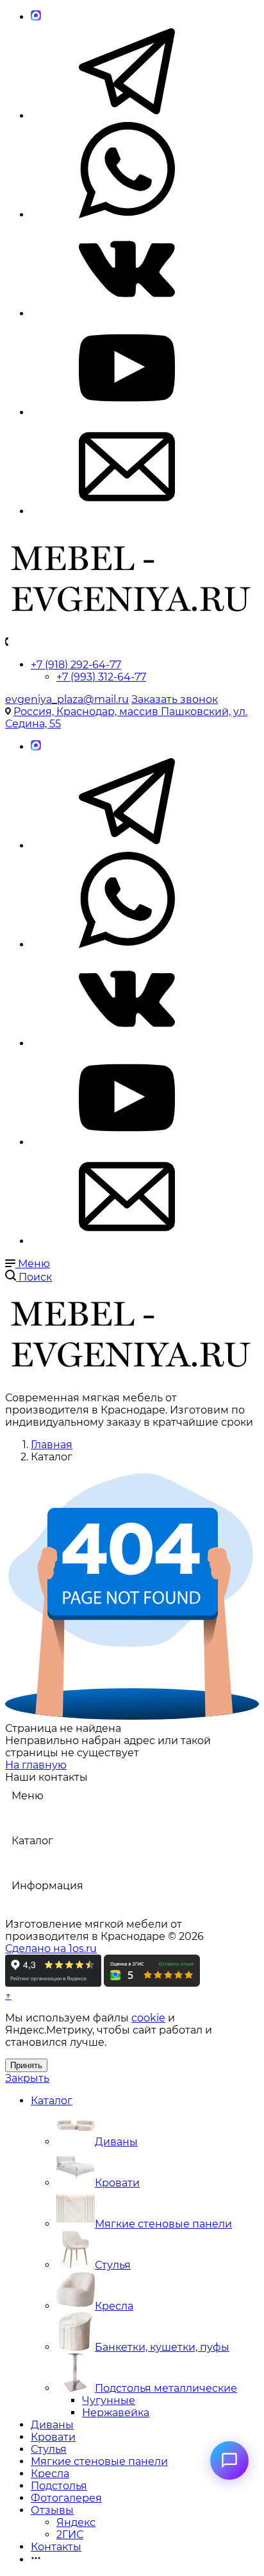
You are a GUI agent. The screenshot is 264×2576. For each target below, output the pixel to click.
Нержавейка (116, 2413)
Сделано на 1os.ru (51, 1949)
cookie (148, 2018)
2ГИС (70, 2535)
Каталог (52, 2101)
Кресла (114, 2306)
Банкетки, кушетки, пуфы (162, 2347)
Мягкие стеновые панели (163, 2224)
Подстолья (59, 2486)
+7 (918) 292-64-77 (76, 665)
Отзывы (52, 2510)
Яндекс (76, 2522)
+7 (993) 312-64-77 (101, 677)
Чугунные (109, 2400)
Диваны (116, 2142)
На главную (36, 1765)
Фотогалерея (66, 2498)
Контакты (56, 2547)
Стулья (113, 2265)
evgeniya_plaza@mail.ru (67, 699)
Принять (26, 2065)
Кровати (117, 2183)
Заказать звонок (175, 699)
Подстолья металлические (166, 2388)
